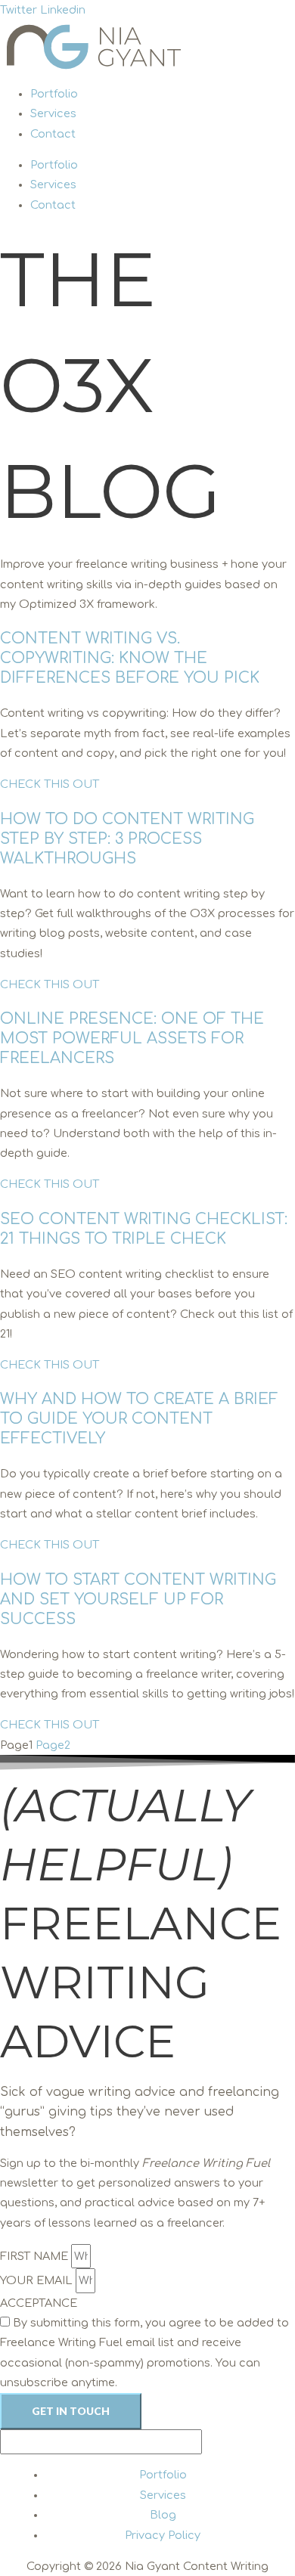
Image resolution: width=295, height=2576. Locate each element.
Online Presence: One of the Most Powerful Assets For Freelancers (132, 1038)
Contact (53, 134)
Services (53, 113)
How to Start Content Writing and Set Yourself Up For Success (138, 1600)
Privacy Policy (163, 2535)
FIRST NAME (36, 2256)
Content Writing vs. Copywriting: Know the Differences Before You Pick (130, 658)
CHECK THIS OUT (50, 784)
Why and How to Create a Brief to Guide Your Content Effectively (139, 1419)
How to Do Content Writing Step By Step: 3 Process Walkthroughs (127, 839)
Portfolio (54, 94)
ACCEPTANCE (39, 2303)
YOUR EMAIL (38, 2280)
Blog (163, 2515)
